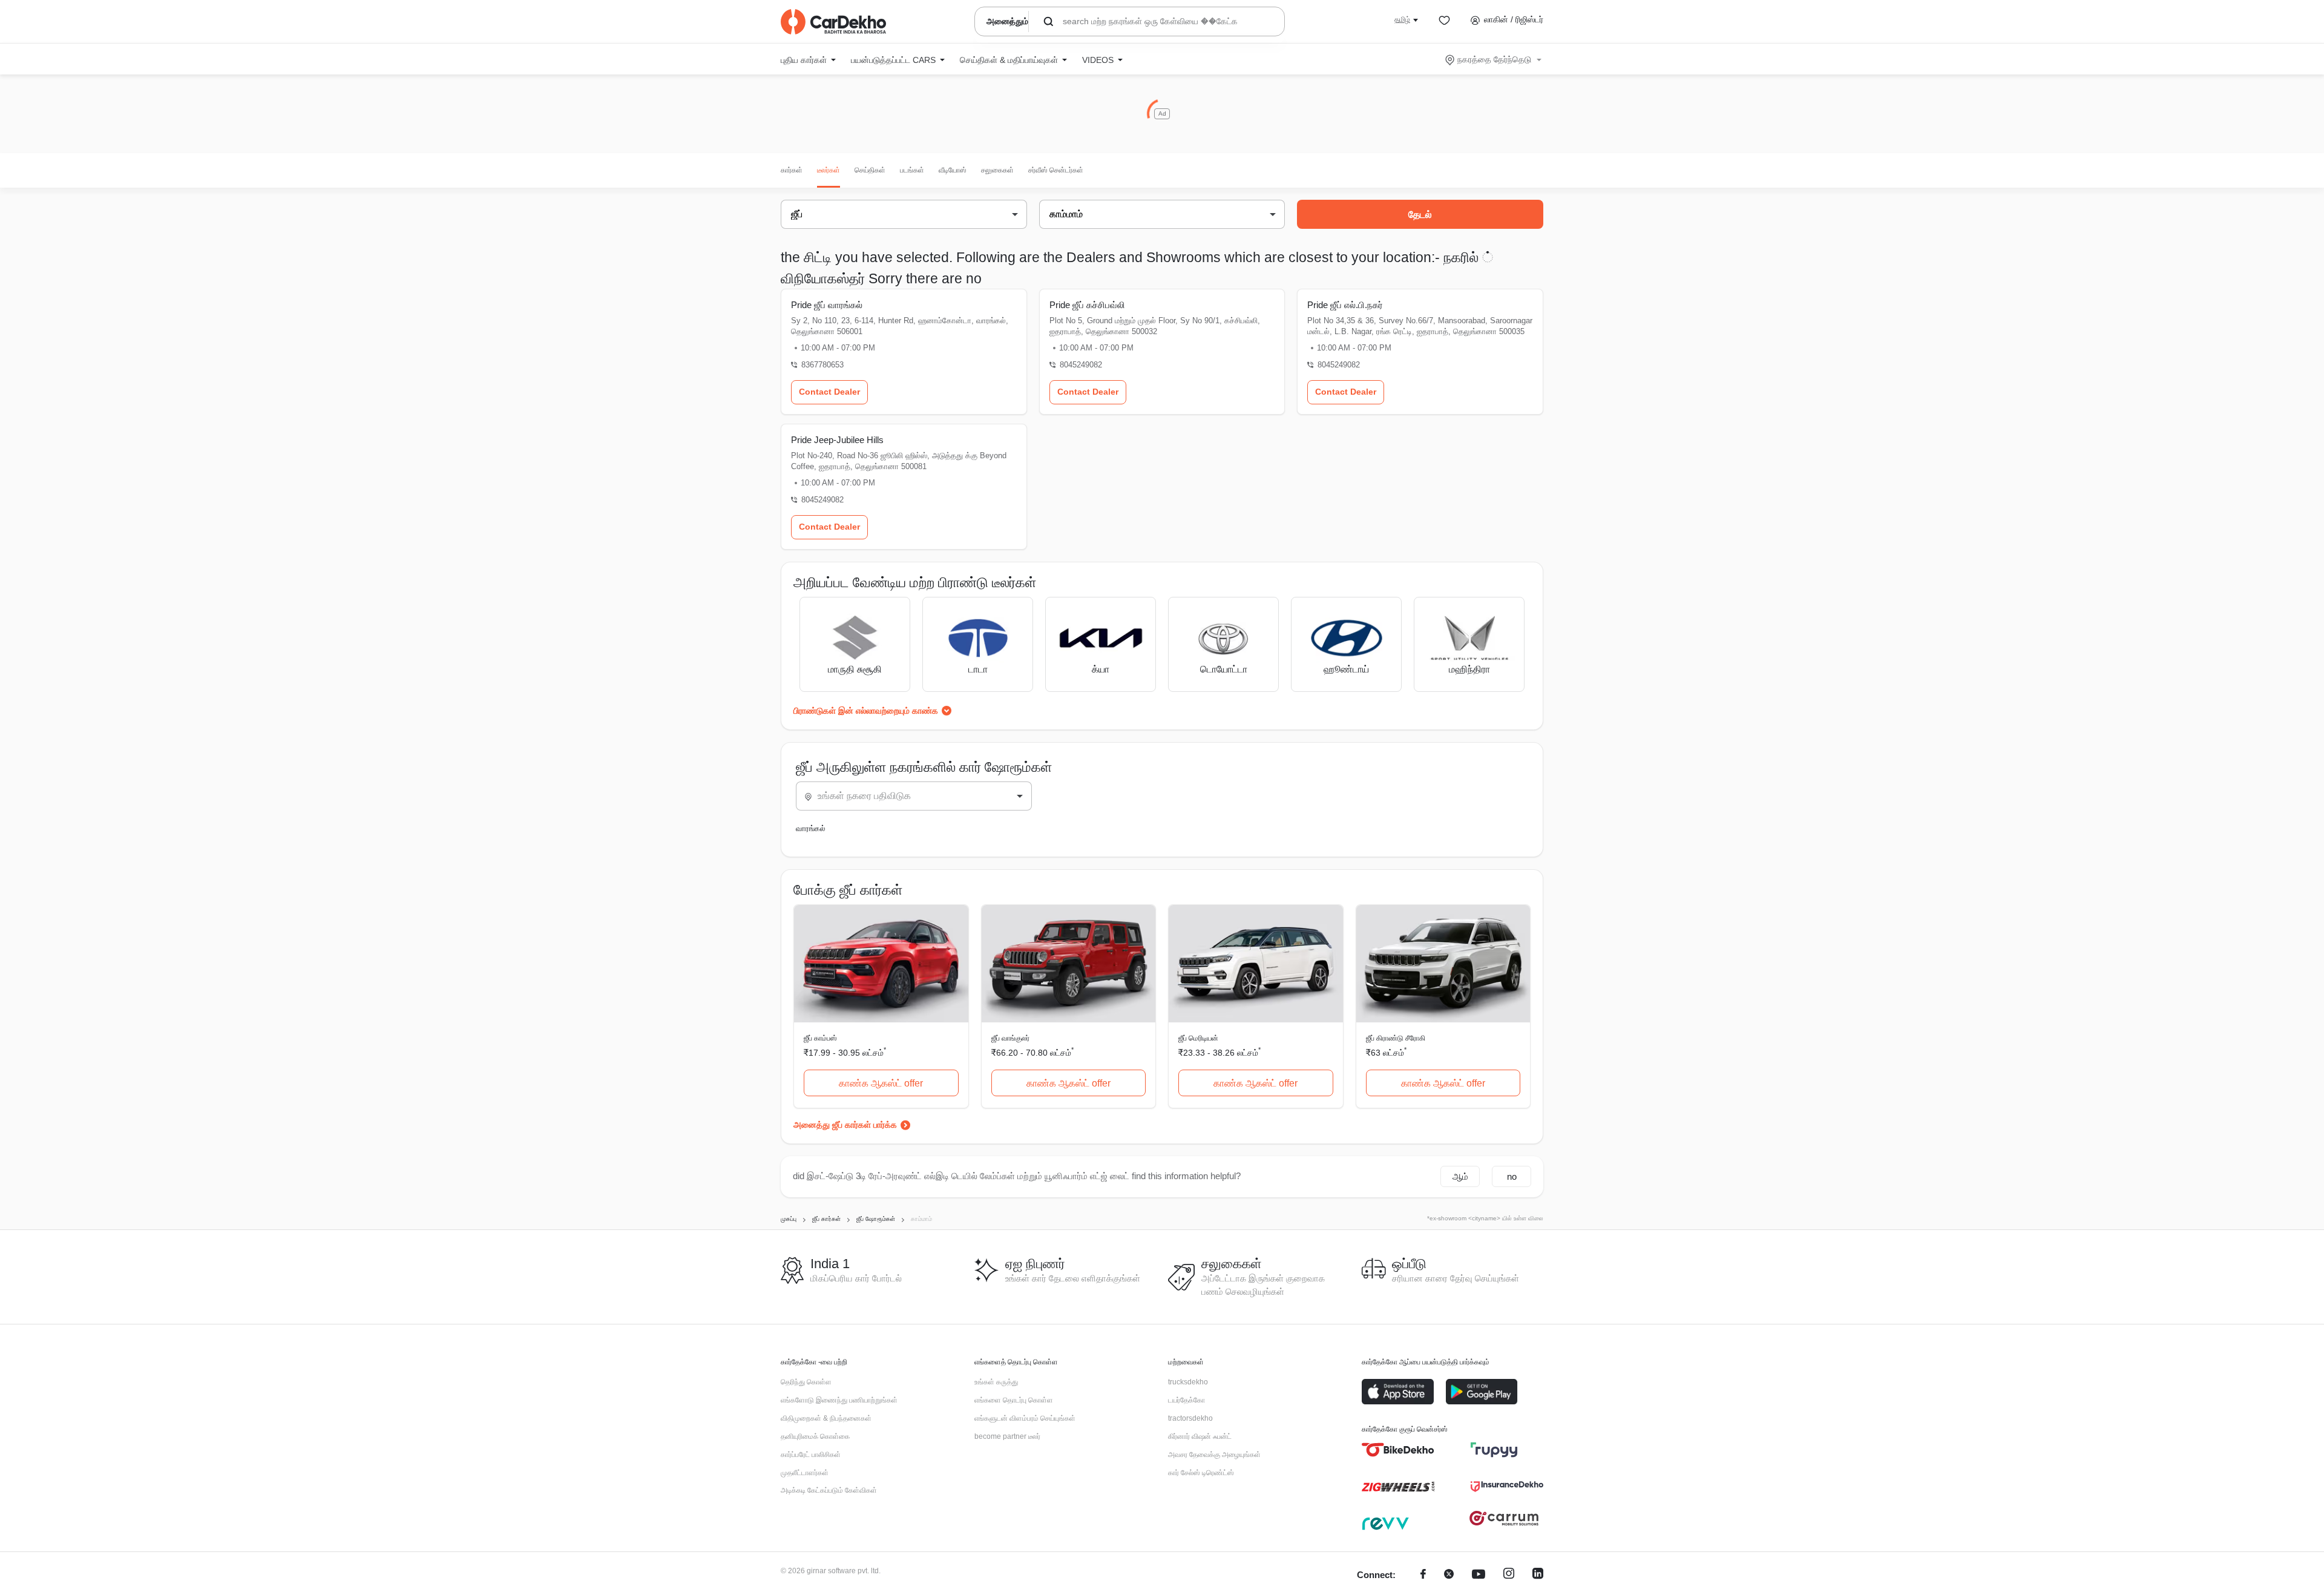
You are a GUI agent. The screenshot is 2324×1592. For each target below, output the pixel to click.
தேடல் (1420, 215)
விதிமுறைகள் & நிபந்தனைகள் (826, 1418)
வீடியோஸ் (953, 170)
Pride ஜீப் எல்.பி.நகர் (1345, 305)
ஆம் (1460, 1176)
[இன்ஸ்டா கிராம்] (1509, 1575)
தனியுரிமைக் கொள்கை (815, 1436)
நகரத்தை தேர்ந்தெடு (1494, 59)
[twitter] (1449, 1575)
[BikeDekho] (1398, 1450)
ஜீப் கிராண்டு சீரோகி (1396, 1038)
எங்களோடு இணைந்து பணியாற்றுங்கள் (839, 1400)
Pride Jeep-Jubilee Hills (837, 440)
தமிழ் (1402, 19)
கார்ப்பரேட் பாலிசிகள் (811, 1455)
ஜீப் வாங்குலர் (1010, 1038)
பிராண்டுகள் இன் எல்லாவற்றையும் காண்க (866, 711)
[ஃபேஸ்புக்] (1423, 1575)
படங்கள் (912, 170)
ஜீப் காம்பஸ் (820, 1038)
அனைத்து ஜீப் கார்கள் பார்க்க (845, 1125)
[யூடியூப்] (1479, 1575)
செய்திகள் (870, 170)
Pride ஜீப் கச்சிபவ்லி (1087, 305)
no (1512, 1176)
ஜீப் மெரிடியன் (1198, 1038)
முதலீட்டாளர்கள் (805, 1473)
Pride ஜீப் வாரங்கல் (827, 305)
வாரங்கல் (811, 828)
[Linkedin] (1538, 1575)
